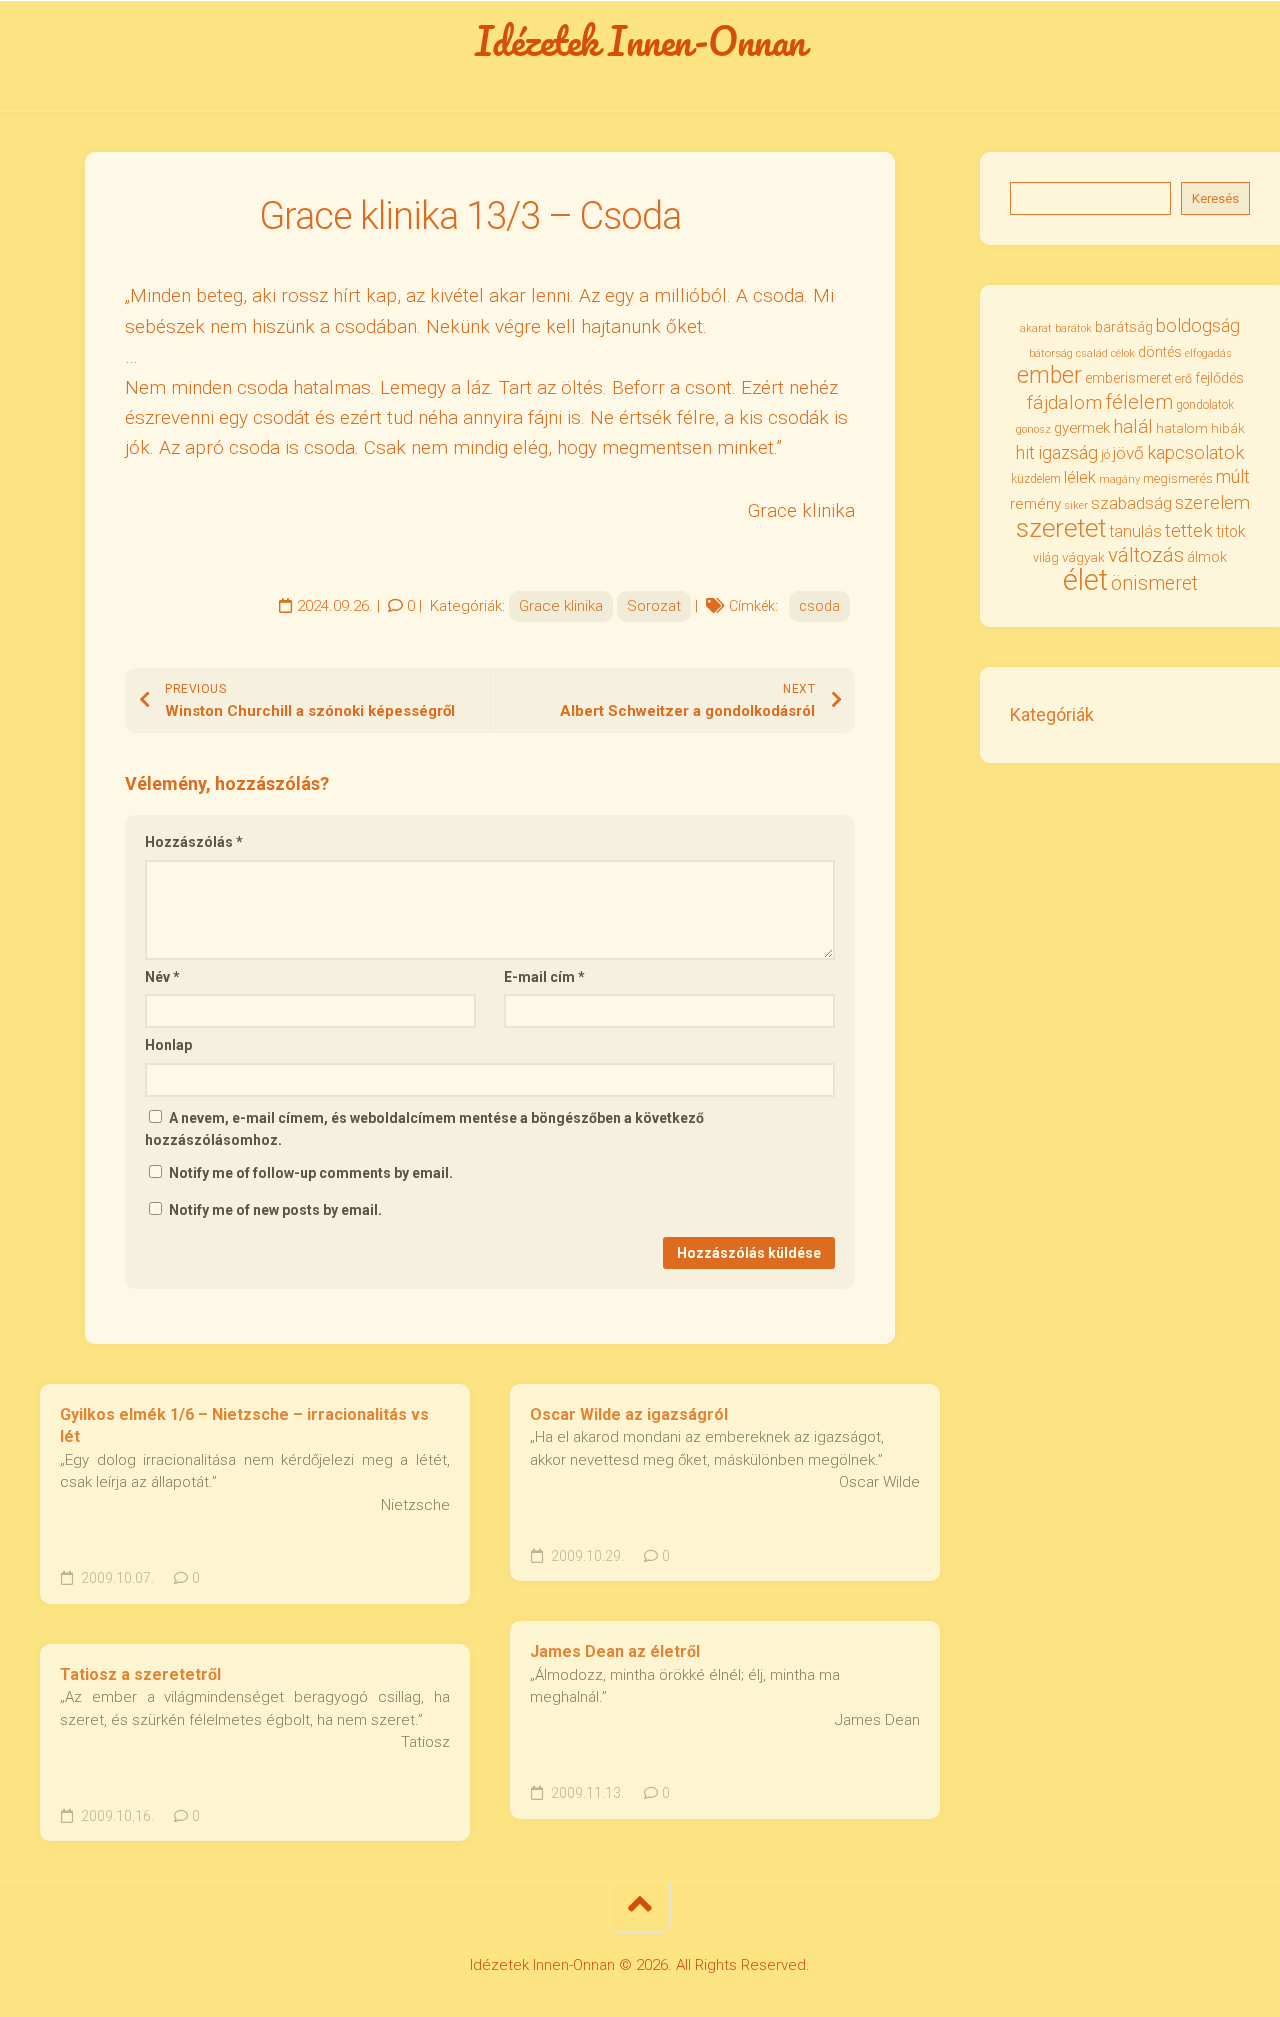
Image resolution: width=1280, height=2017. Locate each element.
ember (1049, 375)
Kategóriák (1052, 714)
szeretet (1061, 528)
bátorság (1051, 353)
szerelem (1212, 502)
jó (1105, 454)
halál (1133, 427)
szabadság (1131, 503)
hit (1025, 453)
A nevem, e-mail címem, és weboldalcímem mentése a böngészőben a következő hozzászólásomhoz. (424, 1129)
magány (1119, 479)
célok (1123, 353)
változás (1146, 555)
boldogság (1198, 325)
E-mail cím (544, 977)
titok (1230, 532)
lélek (1080, 477)
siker (1076, 505)
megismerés (1178, 478)
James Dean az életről (615, 1651)
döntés (1160, 352)
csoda (819, 606)
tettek (1189, 530)
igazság (1068, 452)
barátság (1124, 327)
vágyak (1083, 557)
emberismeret (1128, 378)
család (1092, 353)
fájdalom (1064, 402)
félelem (1139, 402)
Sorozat (654, 606)
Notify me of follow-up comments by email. (311, 1173)
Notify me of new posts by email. (275, 1210)
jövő (1128, 453)
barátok (1073, 328)
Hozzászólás (194, 842)
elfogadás (1208, 353)
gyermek (1082, 428)
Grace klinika (561, 606)
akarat (1036, 328)
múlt (1233, 476)
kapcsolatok (1195, 452)
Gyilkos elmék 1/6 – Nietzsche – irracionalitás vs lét (244, 1426)
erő (1183, 379)
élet (1085, 580)
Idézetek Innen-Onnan (640, 41)
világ (1046, 558)
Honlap (168, 1045)
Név (162, 977)
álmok (1207, 557)
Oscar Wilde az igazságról (629, 1414)
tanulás (1135, 531)
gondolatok (1205, 405)
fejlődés (1219, 378)
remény (1035, 504)
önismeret (1154, 583)
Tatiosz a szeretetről (140, 1674)
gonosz (1033, 429)
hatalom (1182, 428)
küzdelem (1036, 479)
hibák (1228, 428)
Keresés (1215, 198)
